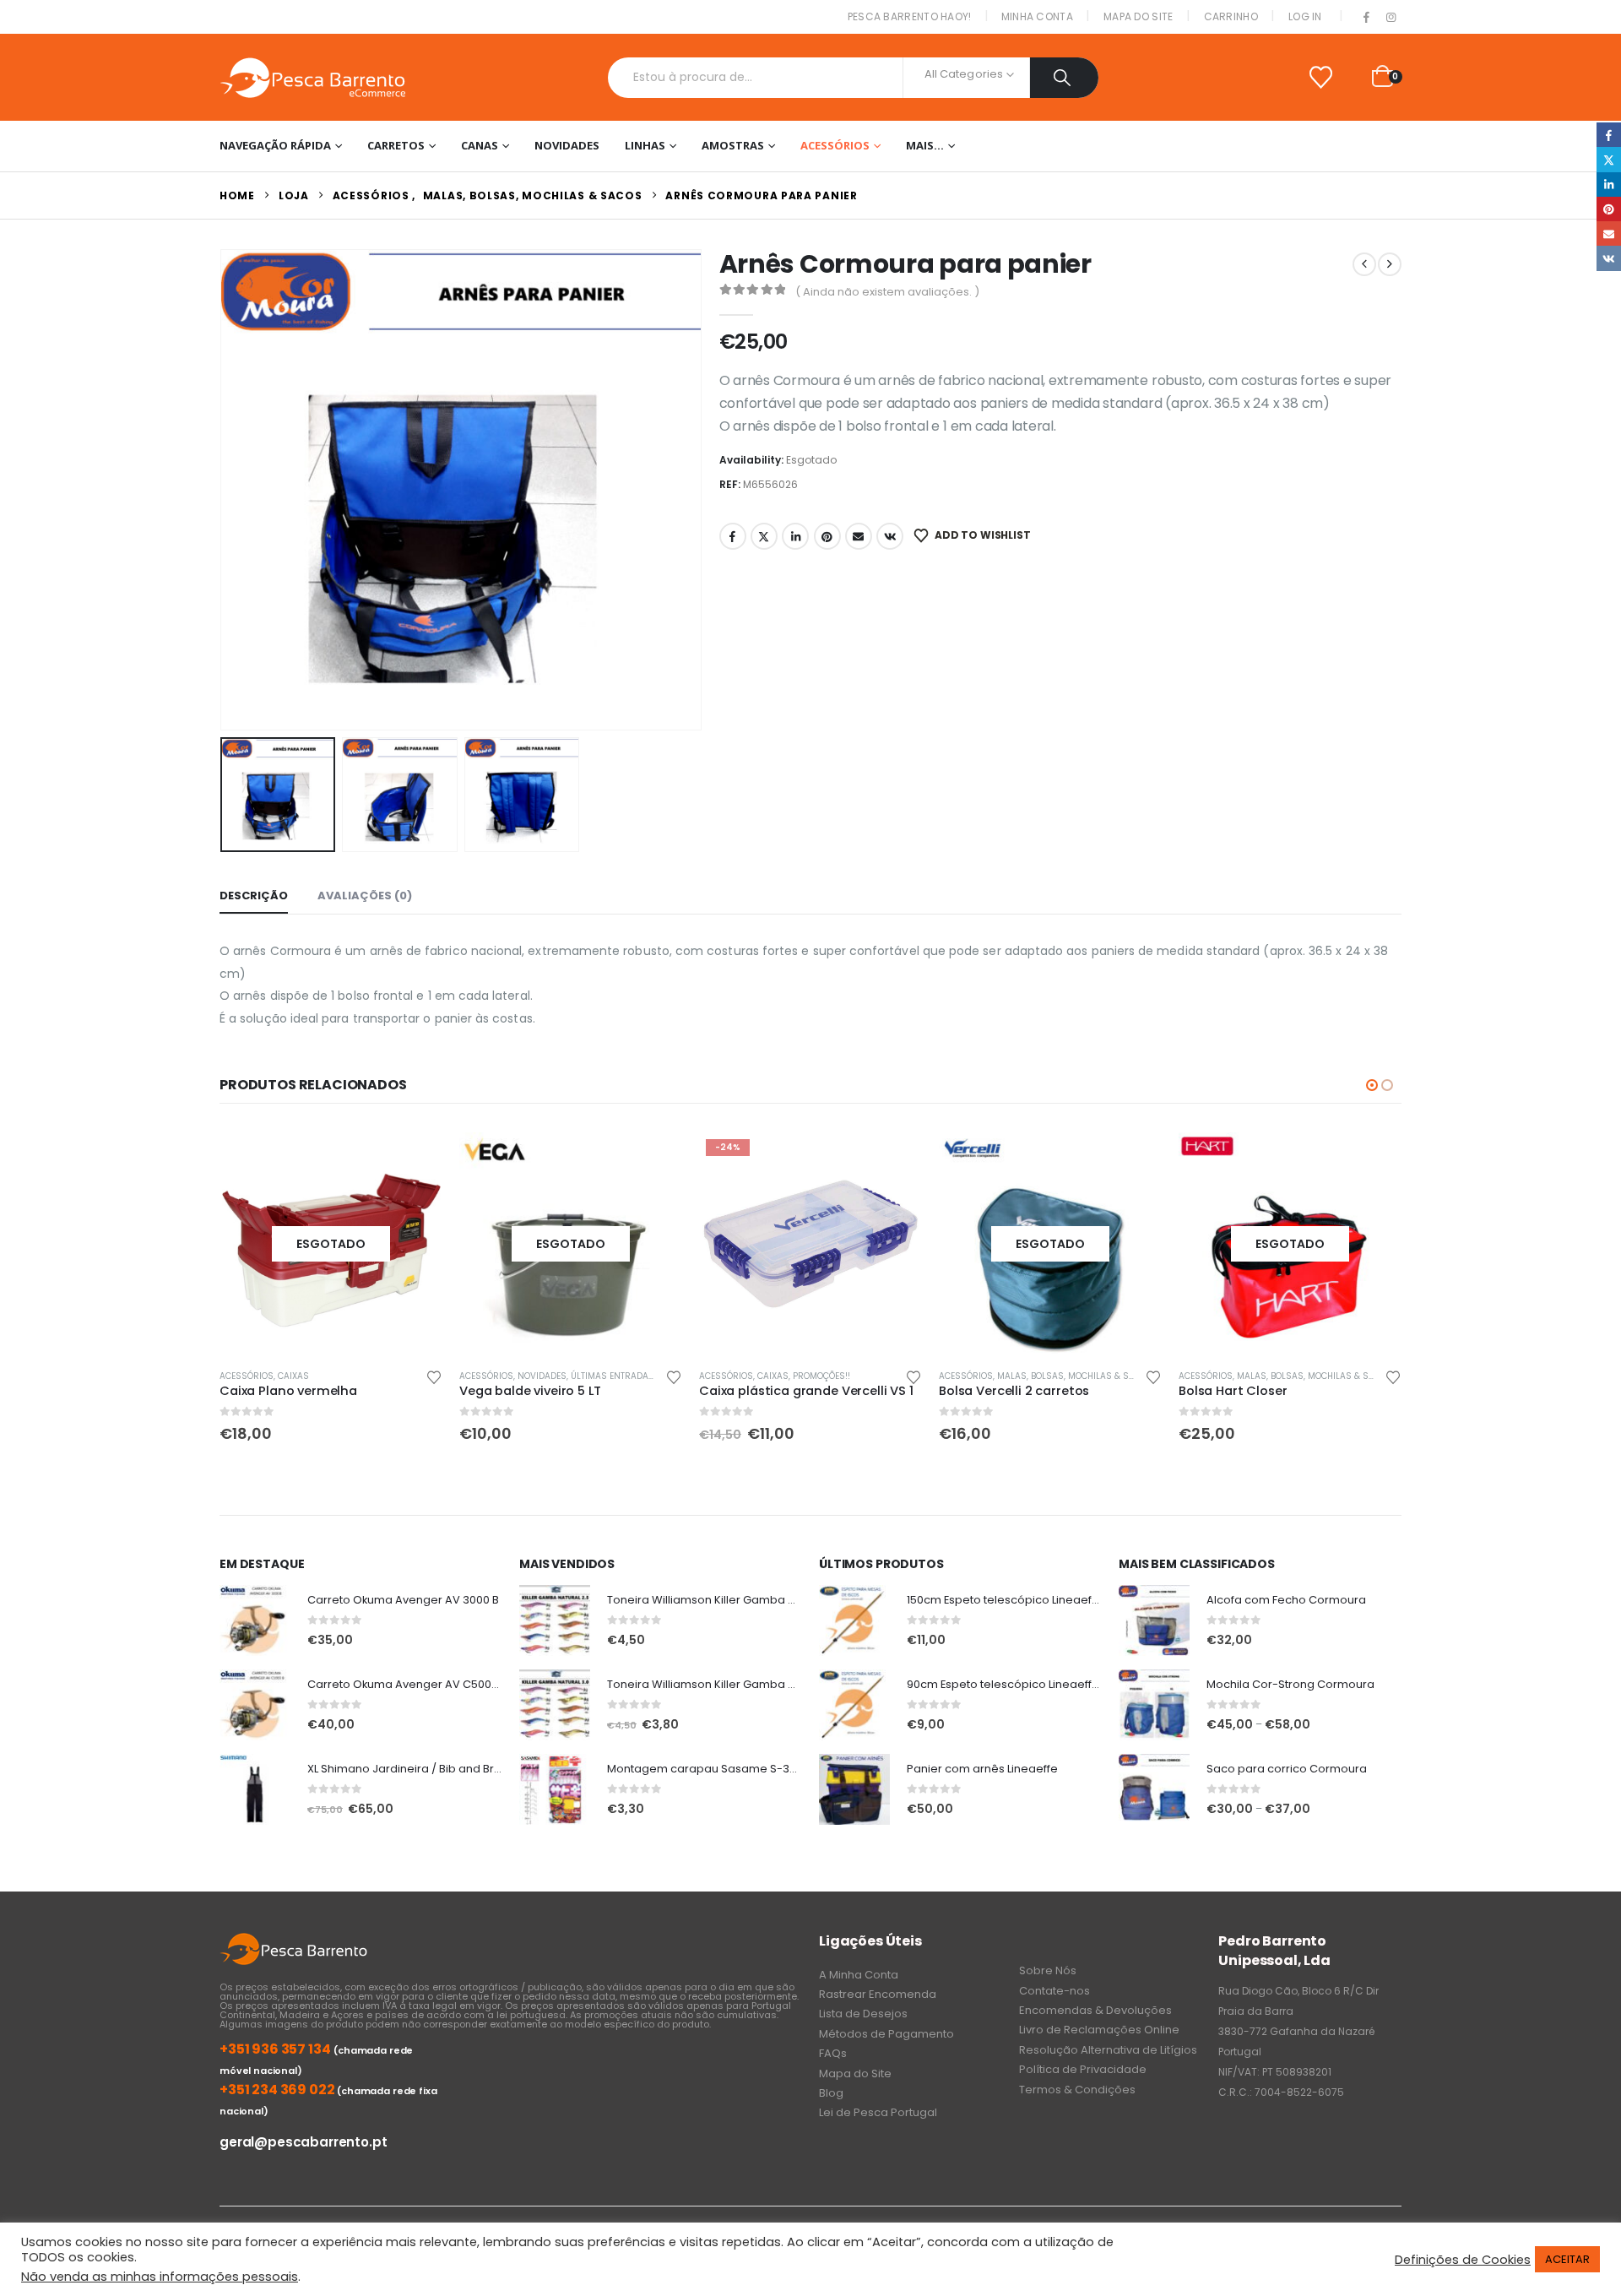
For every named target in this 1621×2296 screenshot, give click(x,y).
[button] (224, 490)
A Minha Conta (859, 1975)
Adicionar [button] (654, 1160)
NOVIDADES (567, 145)
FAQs (833, 2053)
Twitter (764, 536)
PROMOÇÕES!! (582, 1376)
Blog (831, 2093)
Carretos (396, 145)
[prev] (1364, 264)
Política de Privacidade (1083, 2069)
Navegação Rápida (275, 145)
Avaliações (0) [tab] (365, 896)
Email (859, 536)
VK (890, 536)
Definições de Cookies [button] (1463, 2260)
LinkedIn (795, 536)
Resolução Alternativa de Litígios (1108, 2050)
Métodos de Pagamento (886, 2034)
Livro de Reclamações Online (1099, 2030)
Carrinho (1231, 16)
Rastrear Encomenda (878, 1994)
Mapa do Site (1138, 16)
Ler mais (415, 1160)
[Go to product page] (255, 1620)
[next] (1390, 264)
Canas (480, 145)
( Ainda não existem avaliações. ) (887, 292)
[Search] (1064, 78)
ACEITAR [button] (1567, 2259)
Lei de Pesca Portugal (878, 2112)
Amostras (733, 145)
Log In (1305, 16)
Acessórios (835, 145)
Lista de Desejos (863, 2014)
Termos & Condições (1077, 2090)
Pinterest (827, 536)
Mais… (925, 145)
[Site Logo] (312, 77)
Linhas (645, 145)
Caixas (533, 1376)
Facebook (733, 536)
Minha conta (1037, 16)
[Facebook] (1367, 18)
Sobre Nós (1048, 1970)
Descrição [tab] (254, 896)
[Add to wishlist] (434, 1376)
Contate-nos (1054, 1991)
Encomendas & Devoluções (1095, 2010)
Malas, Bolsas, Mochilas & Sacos (835, 1376)
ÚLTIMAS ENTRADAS (373, 1376)
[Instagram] (1391, 18)
